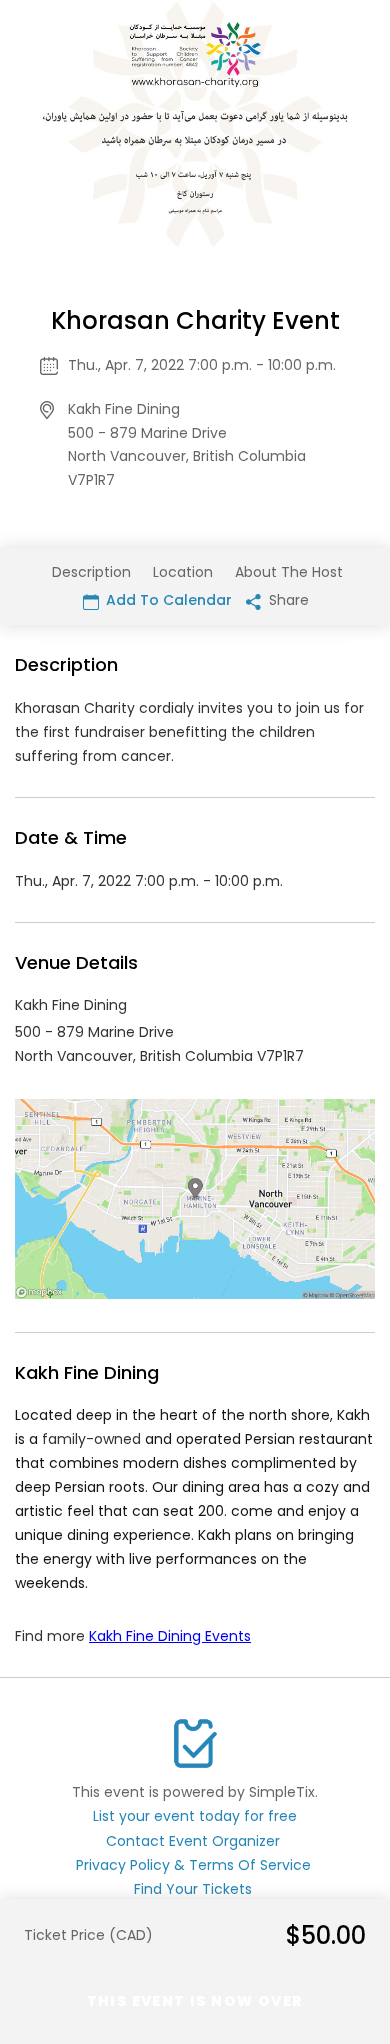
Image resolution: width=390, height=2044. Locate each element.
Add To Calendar (167, 600)
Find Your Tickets (193, 1889)
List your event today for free (195, 1816)
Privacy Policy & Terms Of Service (193, 1865)
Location (183, 572)
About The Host (289, 572)
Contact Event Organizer (193, 1841)
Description (91, 572)
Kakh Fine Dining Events (170, 1636)
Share (287, 600)
